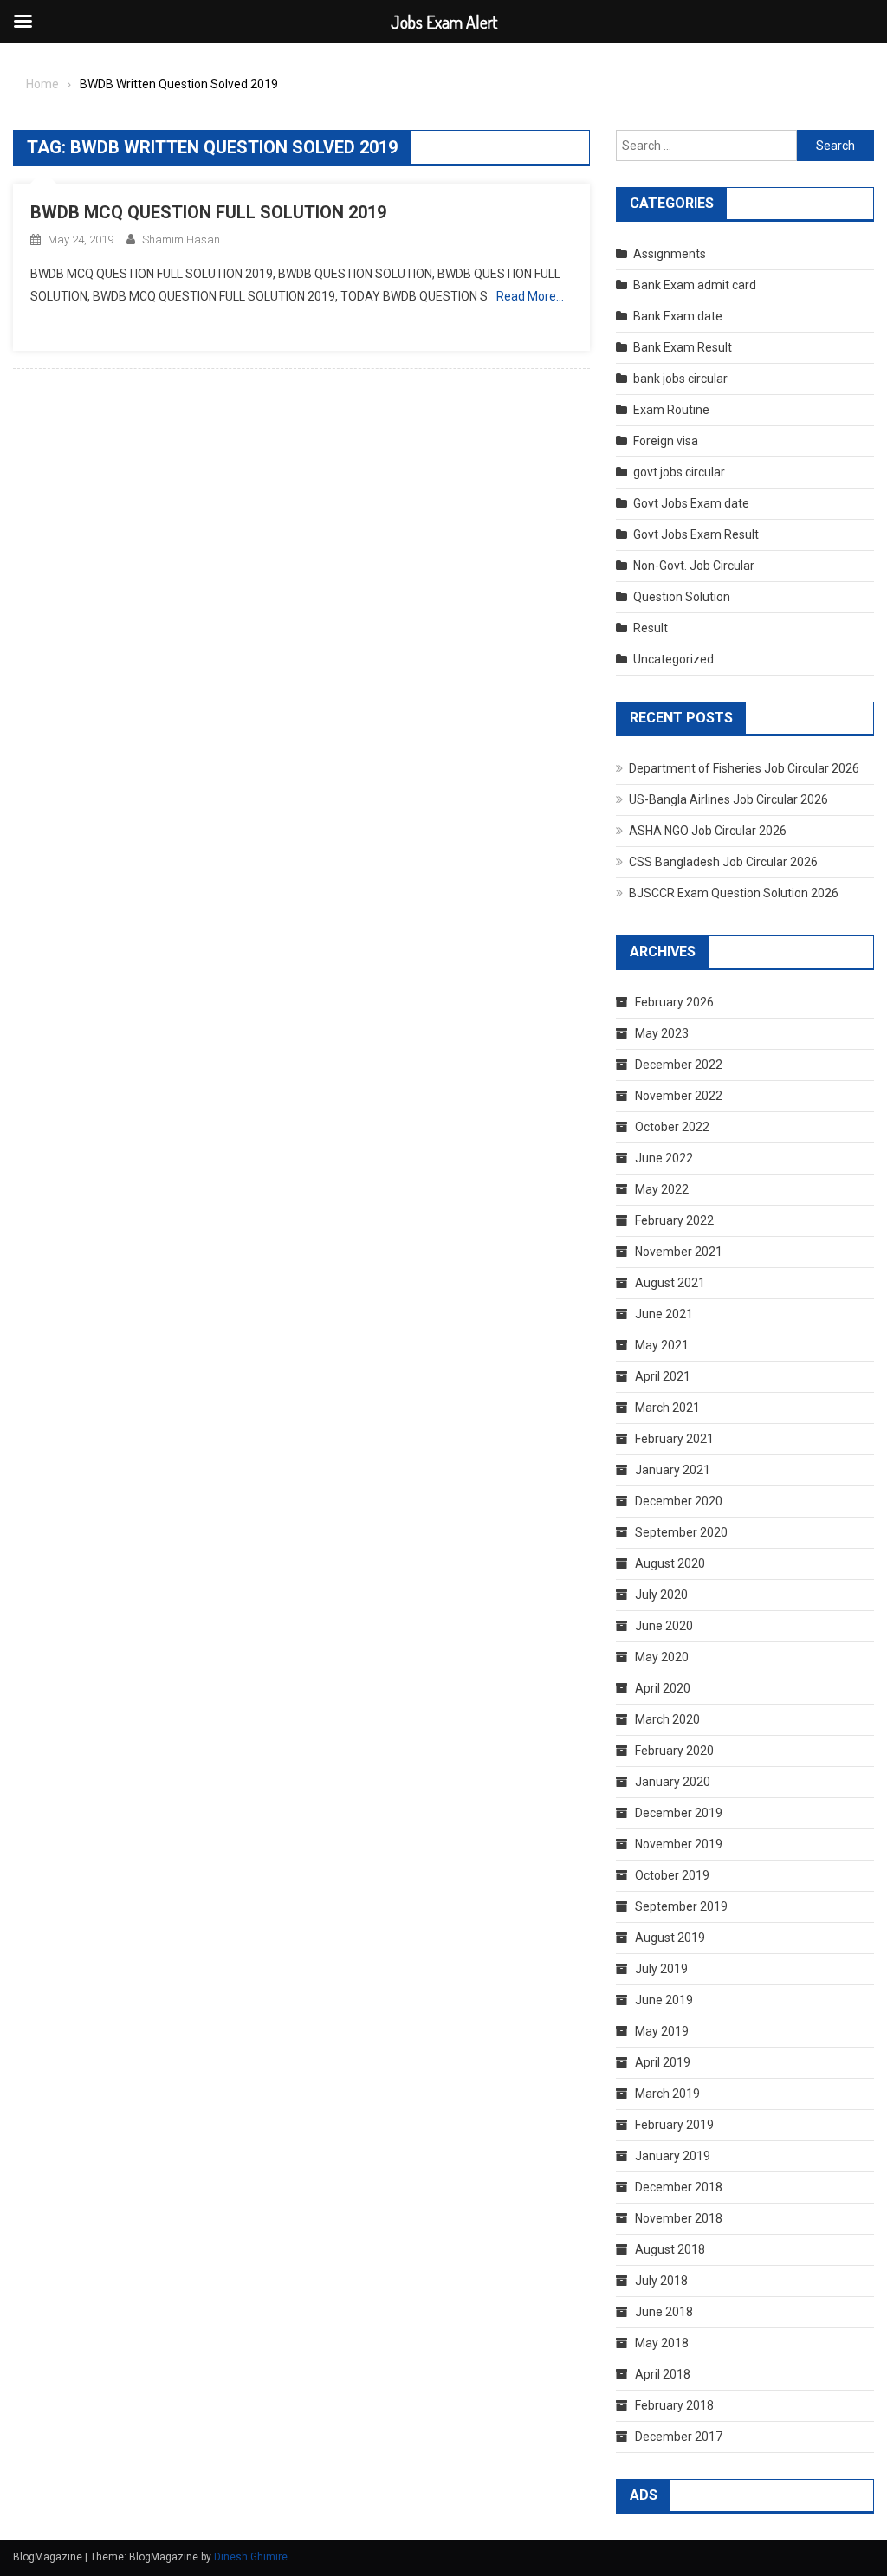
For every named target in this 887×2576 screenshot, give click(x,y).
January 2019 (673, 2156)
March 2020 (667, 1719)
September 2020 (681, 1532)
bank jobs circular (680, 379)
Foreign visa (666, 441)
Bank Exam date (678, 316)
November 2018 (679, 2218)
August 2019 (670, 1938)
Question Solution (682, 597)
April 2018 (663, 2374)
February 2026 (674, 1002)
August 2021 (670, 1283)
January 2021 (673, 1470)
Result (651, 628)
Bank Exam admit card (695, 285)
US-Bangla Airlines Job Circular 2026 (728, 799)
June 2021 (664, 1314)
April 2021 (663, 1376)
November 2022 (679, 1096)
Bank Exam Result (683, 347)
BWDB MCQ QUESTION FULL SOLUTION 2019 (208, 212)
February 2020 (674, 1751)
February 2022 (674, 1220)
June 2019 (664, 2000)
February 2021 (674, 1439)
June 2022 (664, 1158)
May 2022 (662, 1189)
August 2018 (670, 2249)
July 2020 (661, 1595)
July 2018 (661, 2281)
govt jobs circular (679, 472)
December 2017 (679, 2437)
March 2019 (667, 2094)
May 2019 (662, 2031)
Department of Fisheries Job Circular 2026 (744, 768)
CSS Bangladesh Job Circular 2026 (723, 862)
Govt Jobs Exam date (691, 503)
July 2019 (661, 1969)
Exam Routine (671, 410)
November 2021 (679, 1252)
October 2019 (672, 1875)
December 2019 (679, 1813)
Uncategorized (673, 659)
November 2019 (679, 1844)
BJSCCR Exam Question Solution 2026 (734, 893)
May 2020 (662, 1657)
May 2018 (662, 2343)
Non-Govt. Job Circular (694, 566)
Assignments (670, 254)
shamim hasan (181, 239)
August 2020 (670, 1563)
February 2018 (674, 2405)
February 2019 (674, 2125)
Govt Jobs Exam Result (696, 534)
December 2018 (679, 2187)
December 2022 (679, 1065)
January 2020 (673, 1782)
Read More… (530, 296)
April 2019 (663, 2062)
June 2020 (664, 1626)
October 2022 (672, 1127)
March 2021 (667, 1408)
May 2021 (662, 1345)
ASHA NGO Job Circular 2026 (708, 831)
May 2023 (662, 1033)
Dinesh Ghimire (251, 2557)
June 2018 (664, 2312)
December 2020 (679, 1501)
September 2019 (681, 1906)
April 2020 (663, 1688)
